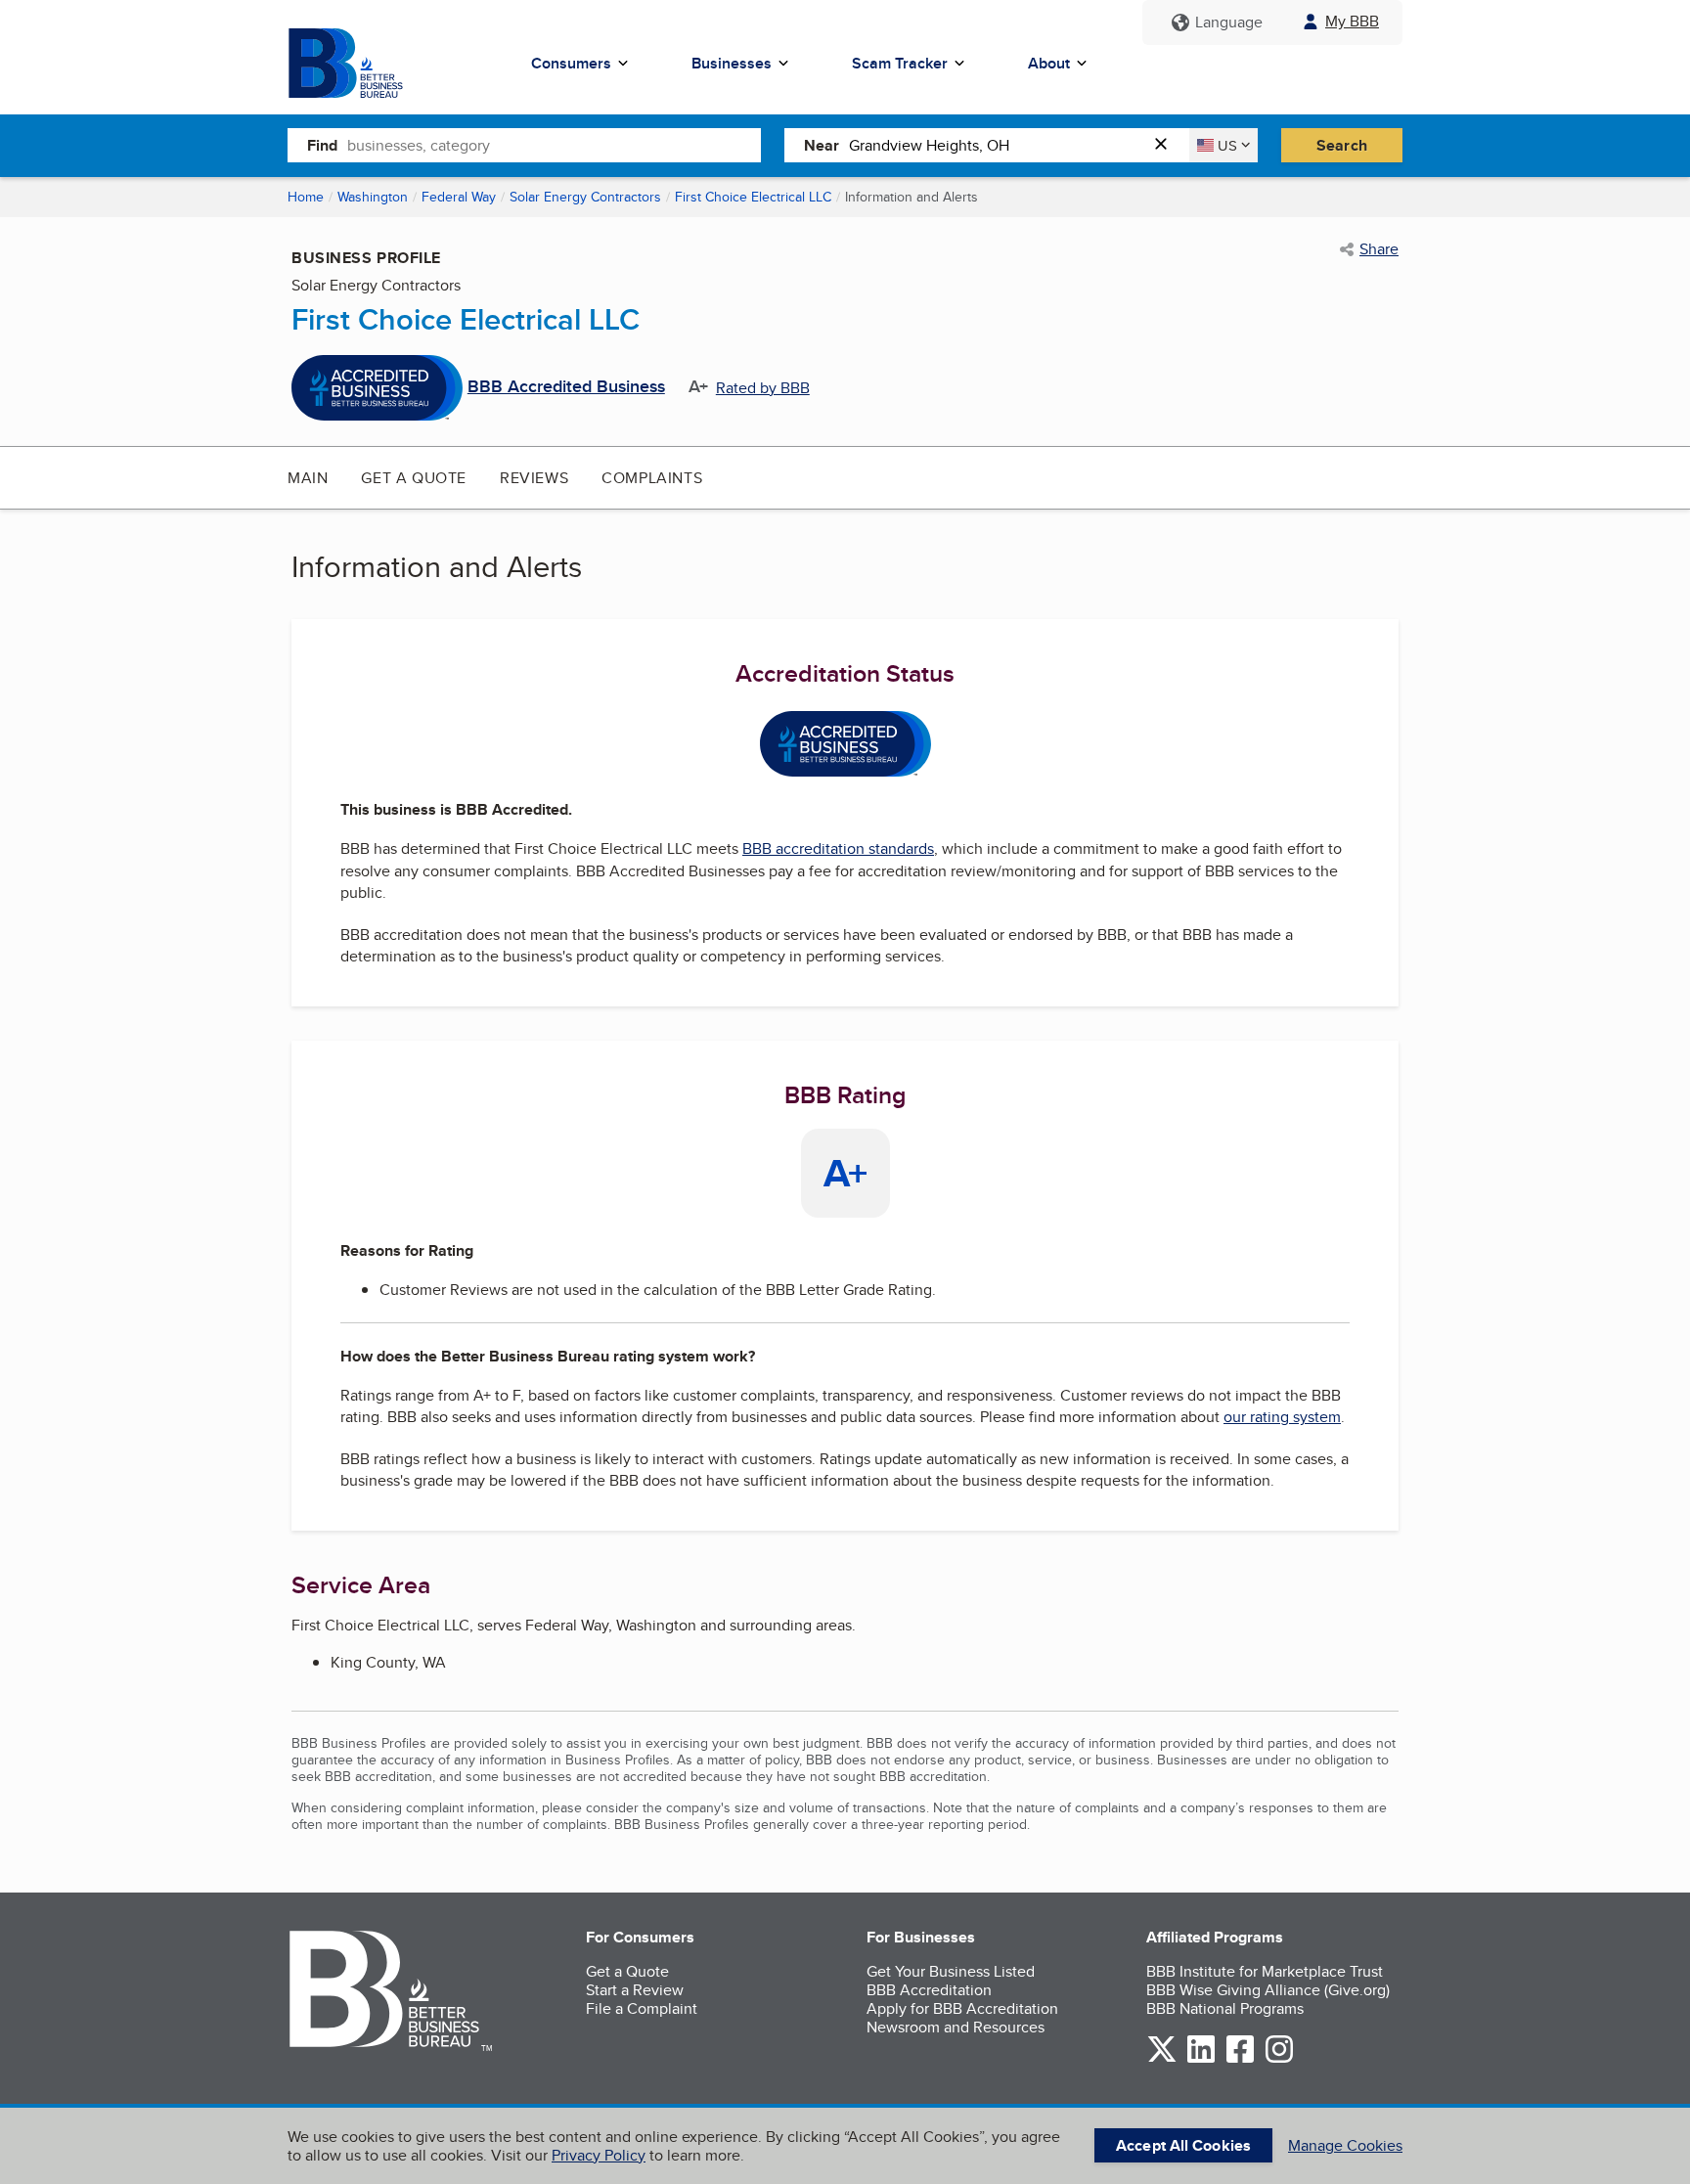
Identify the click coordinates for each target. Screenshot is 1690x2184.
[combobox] (554, 145)
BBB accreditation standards (838, 848)
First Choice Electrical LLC (753, 197)
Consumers (571, 63)
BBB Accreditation (929, 1990)
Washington (373, 197)
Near (822, 145)
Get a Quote (414, 478)
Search (1342, 145)
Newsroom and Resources (956, 2027)
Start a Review (635, 1990)
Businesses (732, 63)
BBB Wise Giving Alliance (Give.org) (1268, 1990)
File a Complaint (642, 2008)
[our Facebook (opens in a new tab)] (1240, 2059)
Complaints (652, 478)
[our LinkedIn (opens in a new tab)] (1201, 2059)
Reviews (534, 478)
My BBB (1352, 21)
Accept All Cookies (1183, 2145)
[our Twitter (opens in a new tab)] (1162, 2059)
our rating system (1282, 1417)
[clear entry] (1167, 145)
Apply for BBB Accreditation (962, 2008)
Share (1379, 249)
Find (322, 145)
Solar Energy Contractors (585, 197)
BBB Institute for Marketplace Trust (1265, 1971)
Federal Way (459, 197)
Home (306, 197)
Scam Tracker (900, 63)
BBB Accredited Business (566, 387)
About (1049, 63)
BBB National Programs (1225, 2008)
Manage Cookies (1345, 2145)
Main (308, 478)
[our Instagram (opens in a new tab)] (1279, 2059)
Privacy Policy (599, 2155)
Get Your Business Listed (951, 1971)
